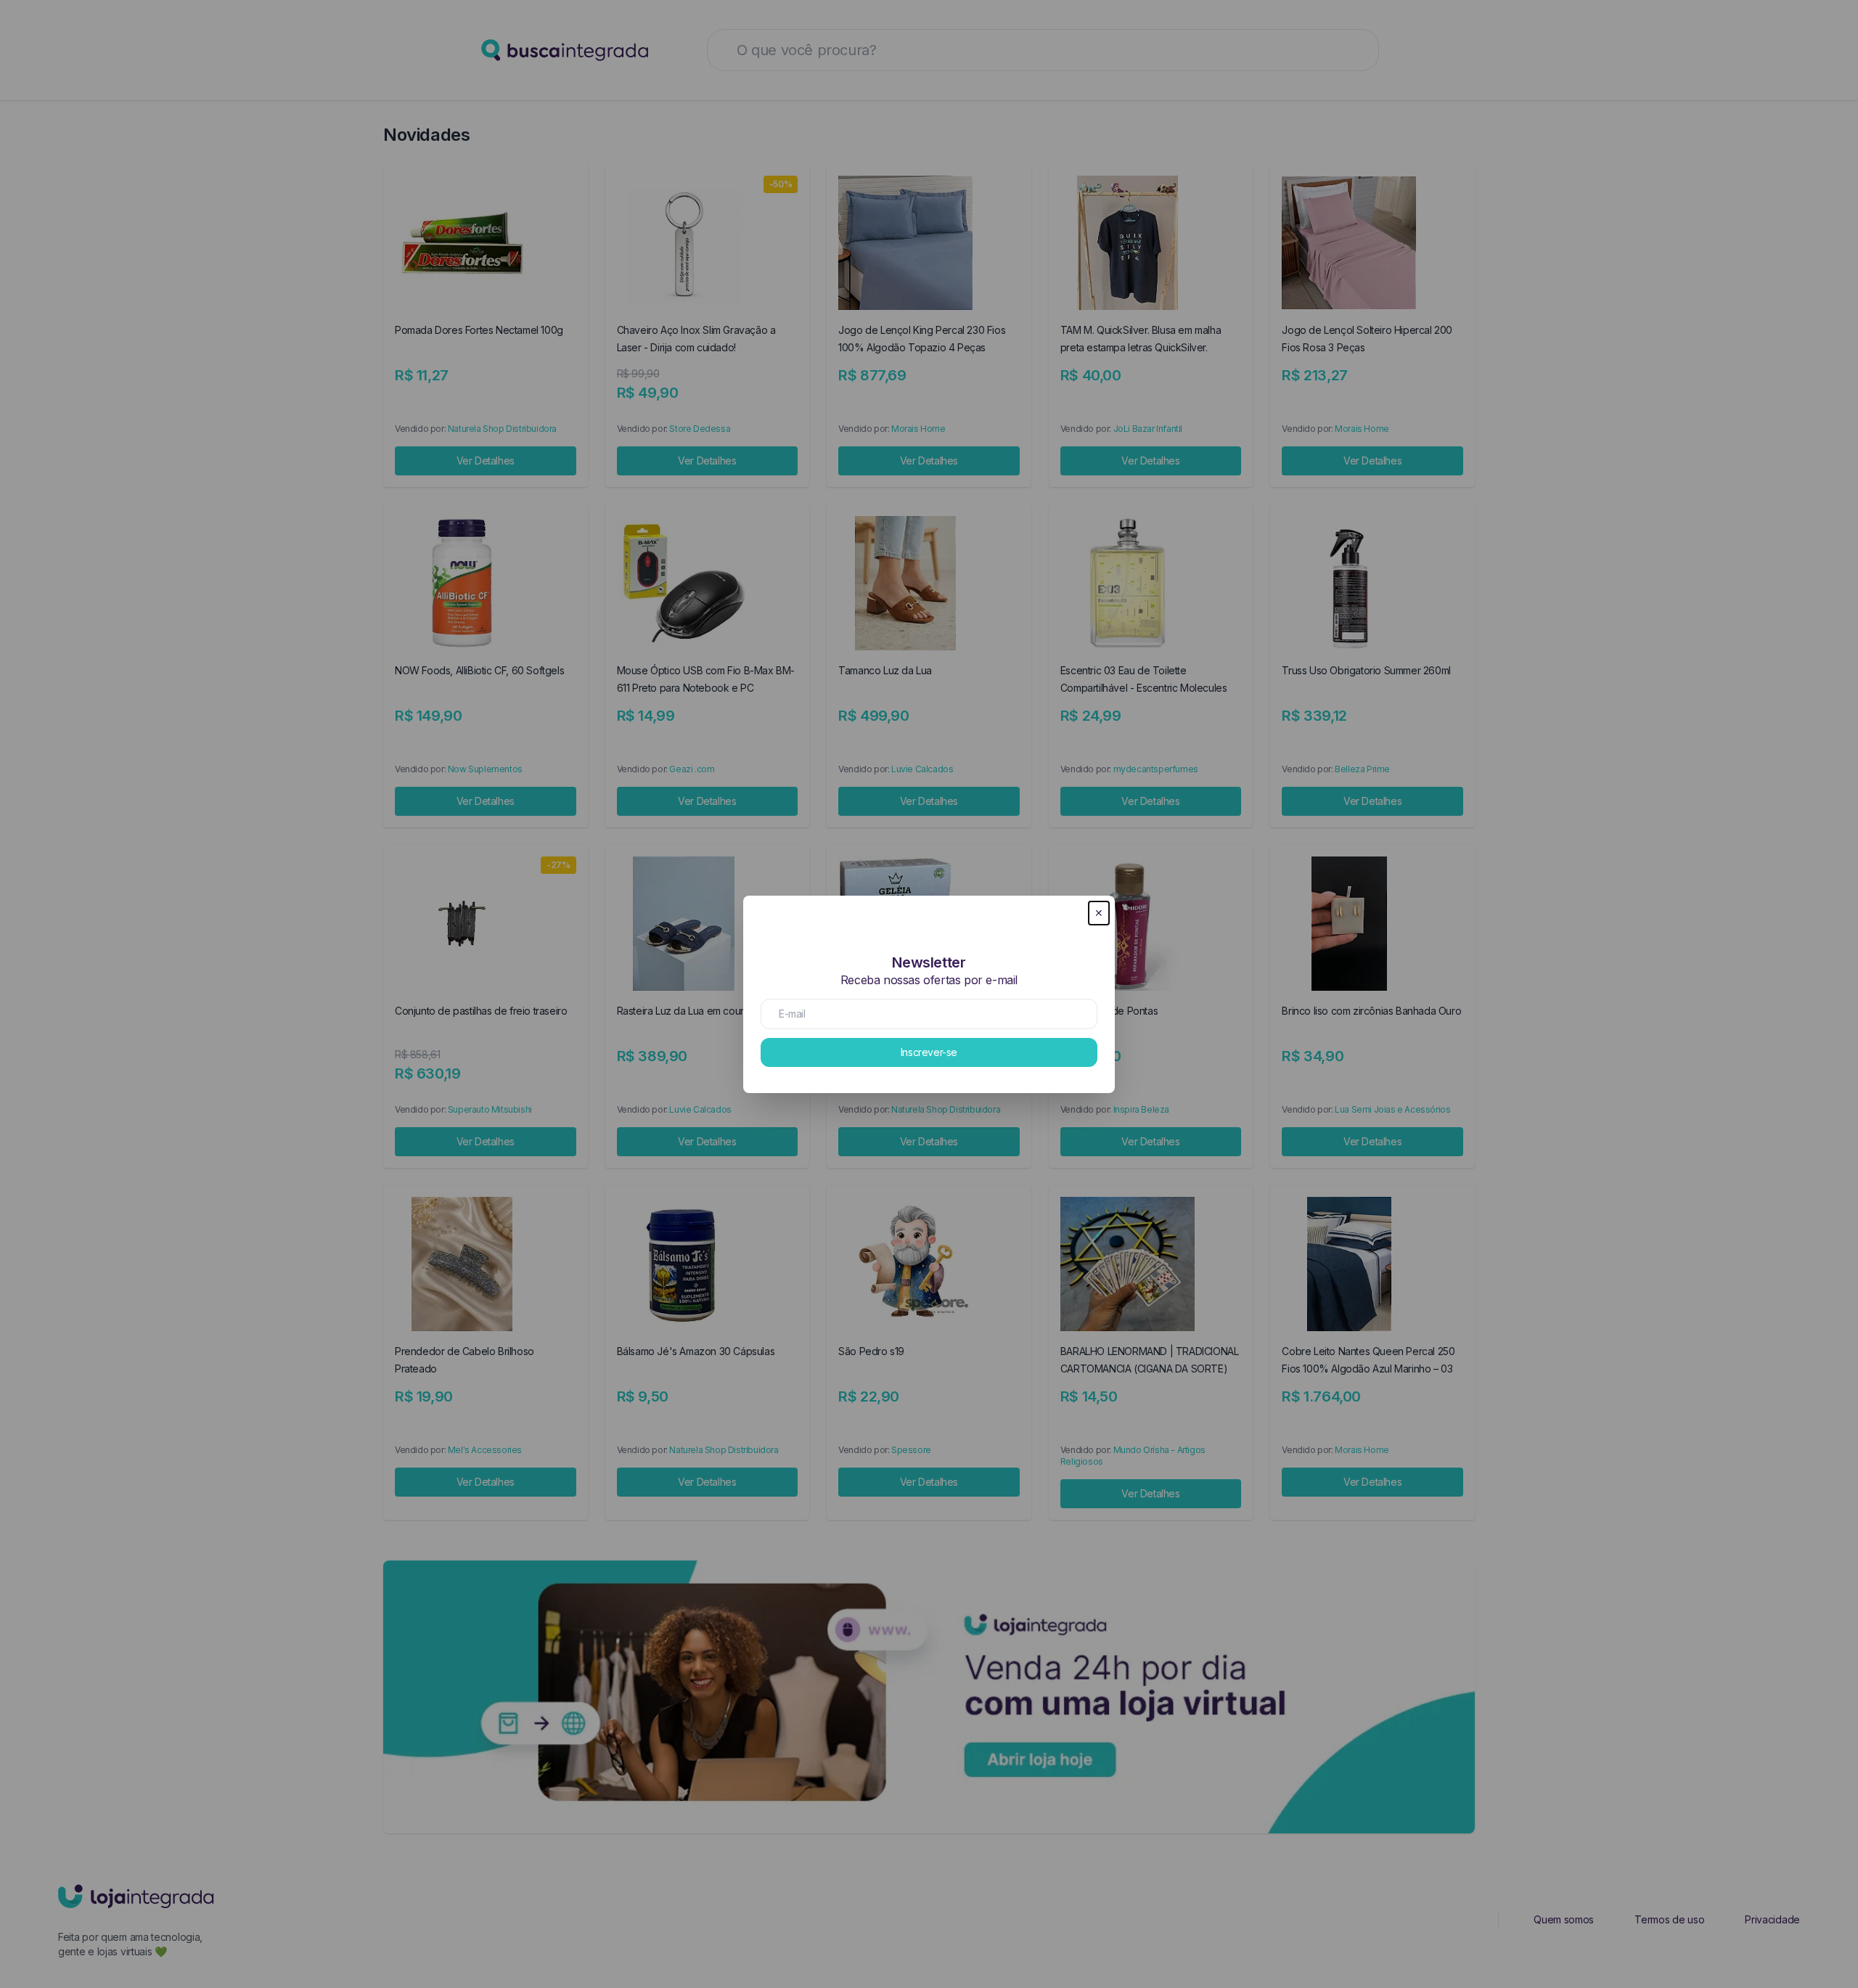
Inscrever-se (929, 1052)
